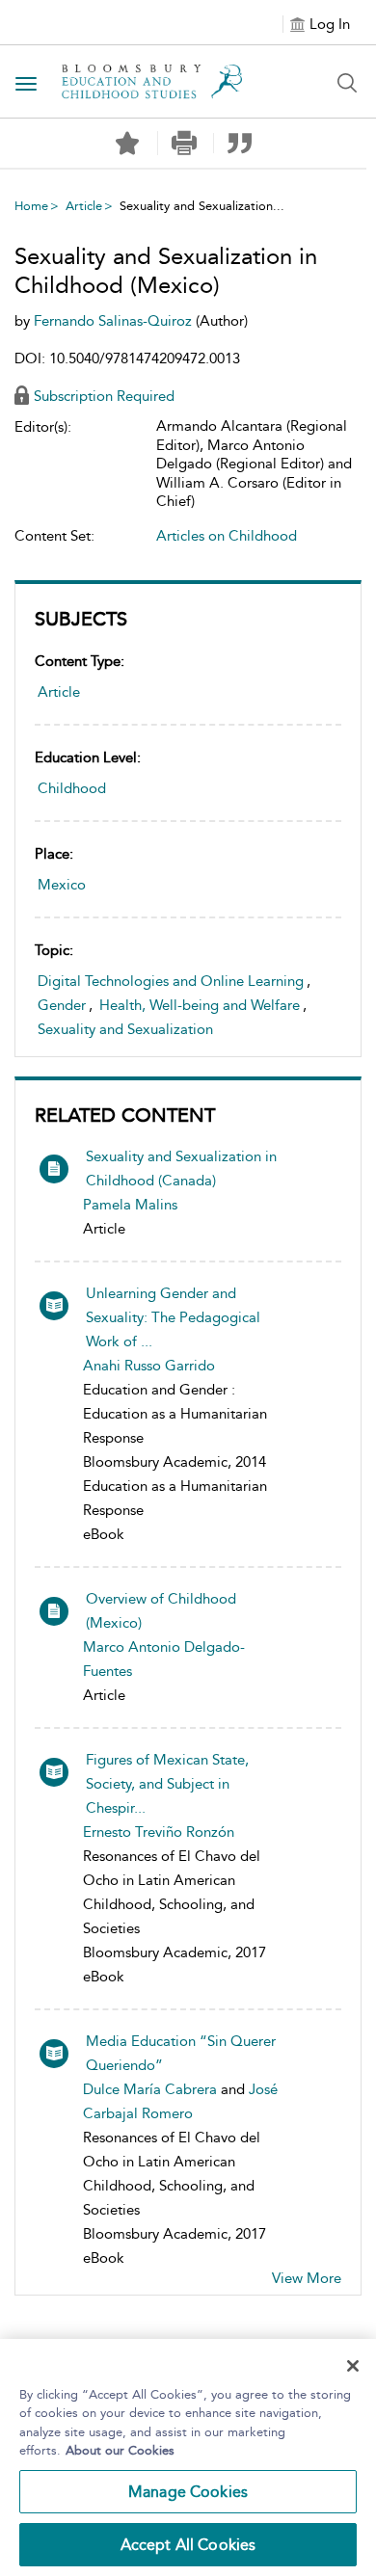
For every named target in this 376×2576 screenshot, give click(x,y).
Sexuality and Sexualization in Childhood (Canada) (181, 1168)
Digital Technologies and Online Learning (171, 981)
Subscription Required (104, 396)
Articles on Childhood (227, 536)
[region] (188, 2457)
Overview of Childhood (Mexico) (161, 1611)
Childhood (72, 788)
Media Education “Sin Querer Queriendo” (181, 2053)
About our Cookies (120, 2450)
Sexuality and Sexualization (125, 1029)
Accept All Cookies (188, 2545)
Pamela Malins (130, 1205)
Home (31, 206)
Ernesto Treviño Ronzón (159, 1832)
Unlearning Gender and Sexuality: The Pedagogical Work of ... (173, 1317)
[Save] (127, 144)
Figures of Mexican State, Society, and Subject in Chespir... (167, 1784)
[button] (184, 143)
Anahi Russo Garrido (149, 1366)
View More (307, 2278)
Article (84, 206)
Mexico (62, 885)
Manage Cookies (188, 2492)
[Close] (353, 2366)
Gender (62, 1005)
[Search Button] (347, 83)
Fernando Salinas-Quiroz (115, 321)
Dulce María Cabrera (150, 2089)
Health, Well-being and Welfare (200, 1005)
